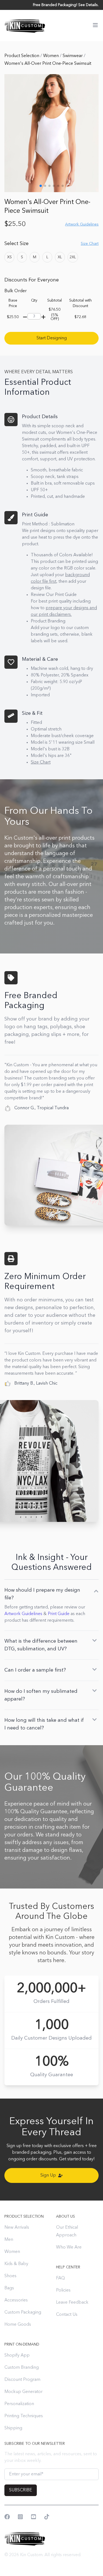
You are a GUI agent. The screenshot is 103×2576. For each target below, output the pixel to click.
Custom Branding (22, 2368)
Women (51, 56)
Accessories (16, 2300)
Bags (9, 2288)
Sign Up (48, 2175)
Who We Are (69, 2247)
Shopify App (17, 2355)
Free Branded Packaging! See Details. (66, 5)
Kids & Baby (16, 2264)
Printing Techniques (24, 2416)
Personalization (19, 2404)
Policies (63, 2290)
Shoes (10, 2276)
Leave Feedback (72, 2303)
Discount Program (22, 2380)
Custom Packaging (23, 2312)
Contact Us (67, 2315)
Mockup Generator (23, 2392)
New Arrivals (17, 2228)
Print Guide (59, 1614)
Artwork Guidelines (23, 1614)
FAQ (60, 2278)
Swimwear (73, 56)
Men (9, 2240)
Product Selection (22, 56)
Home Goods (18, 2325)
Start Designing (52, 338)
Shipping (13, 2428)
